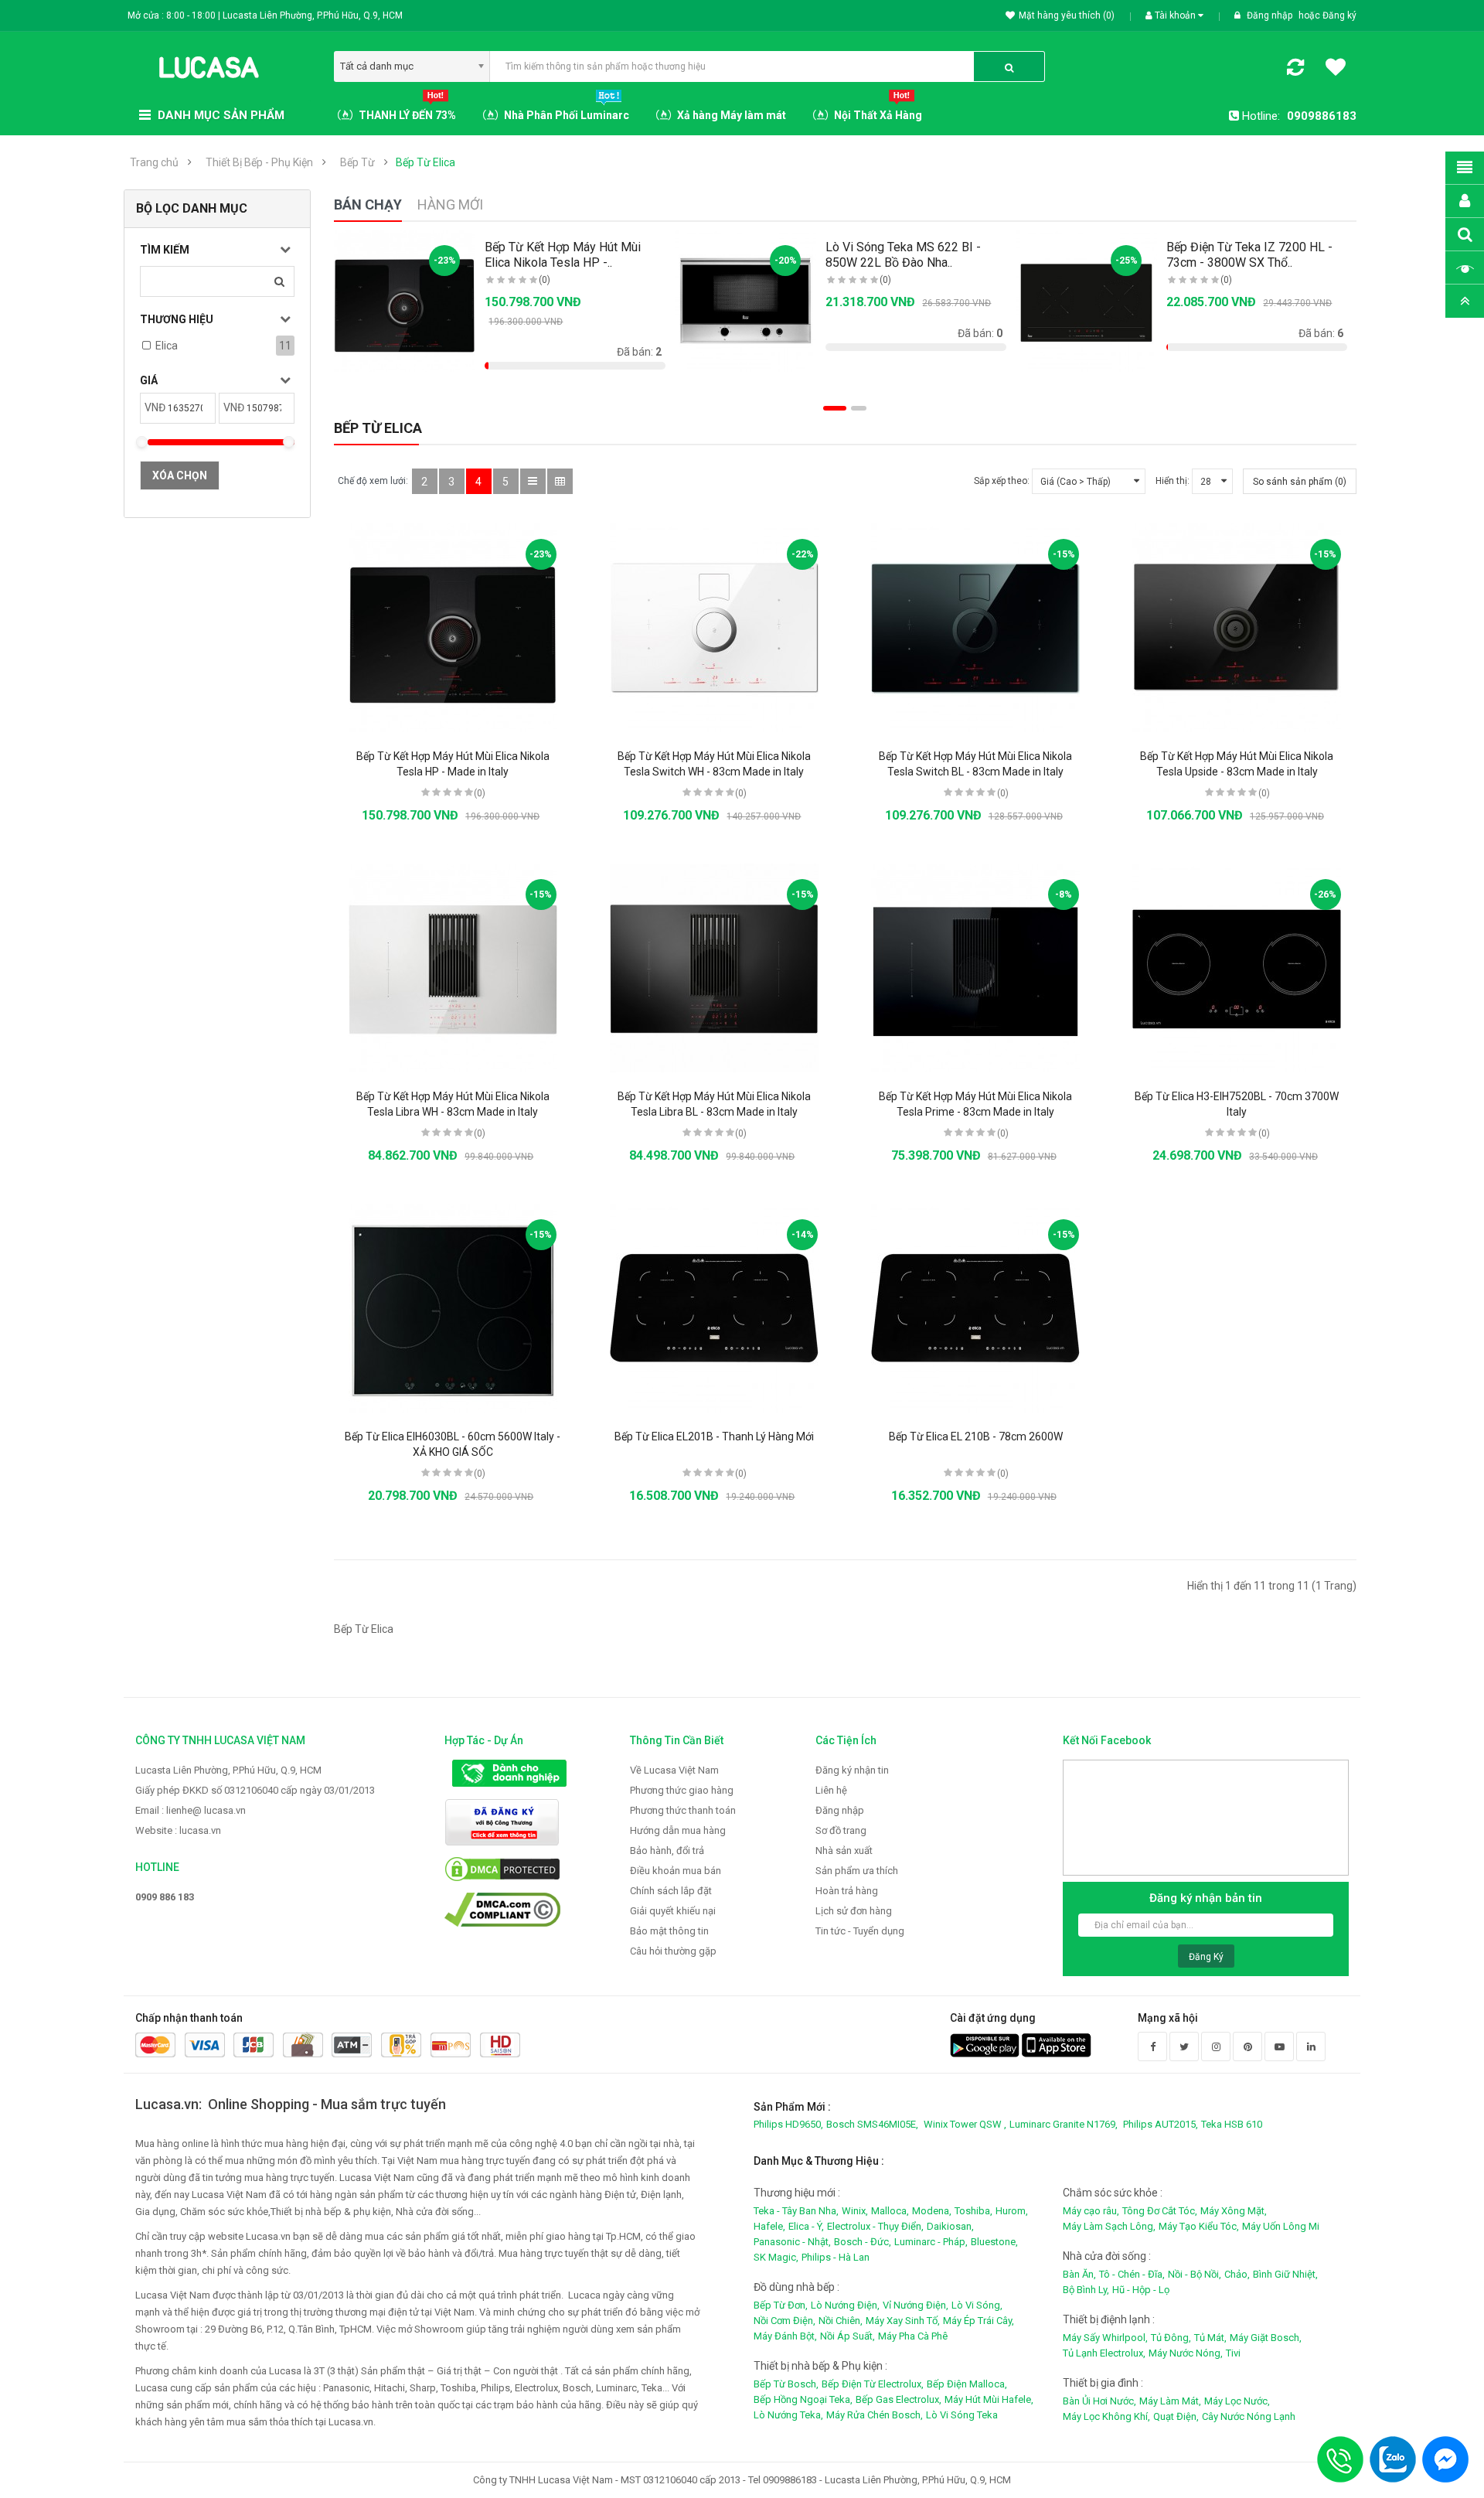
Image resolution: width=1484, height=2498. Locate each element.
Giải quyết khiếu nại (673, 1911)
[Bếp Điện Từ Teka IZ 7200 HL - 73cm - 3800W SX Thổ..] (1087, 301)
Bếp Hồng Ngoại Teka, (803, 2399)
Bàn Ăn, (1079, 2274)
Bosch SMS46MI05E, (872, 2124)
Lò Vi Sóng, (977, 2305)
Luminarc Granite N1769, (1064, 2124)
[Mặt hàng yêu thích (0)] (1336, 70)
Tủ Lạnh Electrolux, (1104, 2353)
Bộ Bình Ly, (1086, 2290)
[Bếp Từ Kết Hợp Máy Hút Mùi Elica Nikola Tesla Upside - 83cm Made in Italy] (1237, 628)
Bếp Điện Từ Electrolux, (873, 2384)
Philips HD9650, (788, 2124)
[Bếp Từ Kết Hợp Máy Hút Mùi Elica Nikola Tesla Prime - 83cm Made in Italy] (975, 968)
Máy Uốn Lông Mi (1281, 2226)
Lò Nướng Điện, (845, 2305)
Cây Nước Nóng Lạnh (1249, 2416)
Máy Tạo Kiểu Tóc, (1199, 2226)
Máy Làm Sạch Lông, (1109, 2226)
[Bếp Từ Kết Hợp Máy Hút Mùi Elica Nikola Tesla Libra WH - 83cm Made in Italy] (453, 968)
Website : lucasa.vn (178, 1830)
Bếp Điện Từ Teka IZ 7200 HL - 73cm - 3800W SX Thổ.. (1249, 255)
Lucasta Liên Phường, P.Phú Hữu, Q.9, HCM (228, 1770)
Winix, (855, 2211)
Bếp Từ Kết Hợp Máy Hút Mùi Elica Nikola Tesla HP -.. (563, 255)
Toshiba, (973, 2211)
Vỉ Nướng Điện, (916, 2305)
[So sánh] (1295, 70)
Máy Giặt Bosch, (1266, 2338)
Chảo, (1237, 2274)
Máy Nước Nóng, (1186, 2353)
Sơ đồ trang (841, 1830)
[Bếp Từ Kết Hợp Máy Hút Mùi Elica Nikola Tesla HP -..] (405, 301)
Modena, (932, 2211)
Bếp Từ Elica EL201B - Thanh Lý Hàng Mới (714, 1436)
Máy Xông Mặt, (1234, 2211)
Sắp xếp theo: (1002, 481)
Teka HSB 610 (1232, 2124)
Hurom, (1012, 2211)
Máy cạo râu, (1091, 2211)
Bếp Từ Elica (425, 162)
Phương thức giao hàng (682, 1790)
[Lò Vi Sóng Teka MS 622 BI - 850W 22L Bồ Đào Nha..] (746, 301)
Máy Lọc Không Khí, (1106, 2416)
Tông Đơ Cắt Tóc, (1160, 2211)
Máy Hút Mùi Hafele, (989, 2399)
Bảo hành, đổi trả (667, 1850)
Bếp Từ (357, 162)
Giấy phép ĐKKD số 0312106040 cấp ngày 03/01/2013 (255, 1790)
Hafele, (769, 2226)
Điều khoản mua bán (676, 1871)
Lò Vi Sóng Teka (962, 2415)
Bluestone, (994, 2242)
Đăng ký (1339, 15)
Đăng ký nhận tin (852, 1770)
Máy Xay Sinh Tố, (903, 2321)
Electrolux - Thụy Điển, (875, 2226)
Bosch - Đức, (863, 2242)
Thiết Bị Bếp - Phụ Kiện (259, 162)
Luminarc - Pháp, (931, 2242)
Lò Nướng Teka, (788, 2415)
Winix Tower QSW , (965, 2124)
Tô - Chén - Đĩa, (1132, 2274)
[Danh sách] (533, 481)
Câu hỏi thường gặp (673, 1951)
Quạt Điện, (1176, 2416)
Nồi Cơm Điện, (785, 2321)
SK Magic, (776, 2257)
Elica (167, 346)
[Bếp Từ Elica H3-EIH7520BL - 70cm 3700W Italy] (1237, 968)
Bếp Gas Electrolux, (899, 2399)
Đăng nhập (1271, 15)
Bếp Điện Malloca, (967, 2384)
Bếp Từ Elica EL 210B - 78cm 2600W (976, 1436)
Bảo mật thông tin (669, 1931)
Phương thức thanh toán (683, 1810)
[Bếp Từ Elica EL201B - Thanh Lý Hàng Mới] (714, 1308)
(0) (545, 280)
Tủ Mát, (1210, 2338)
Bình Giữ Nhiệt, (1285, 2274)
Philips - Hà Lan (836, 2257)
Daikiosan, (950, 2226)
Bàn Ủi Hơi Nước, (1099, 2401)
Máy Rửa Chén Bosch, (875, 2415)
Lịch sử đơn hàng (854, 1911)
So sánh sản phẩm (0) (1300, 482)
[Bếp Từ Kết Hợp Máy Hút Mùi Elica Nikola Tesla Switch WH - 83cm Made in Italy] (714, 628)
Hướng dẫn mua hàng (678, 1830)
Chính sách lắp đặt (671, 1891)
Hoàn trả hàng (847, 1891)
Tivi (1233, 2353)
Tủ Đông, (1171, 2338)
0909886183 (1322, 116)
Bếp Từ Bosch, (786, 2384)
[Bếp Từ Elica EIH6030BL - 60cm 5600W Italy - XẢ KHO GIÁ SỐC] (453, 1308)
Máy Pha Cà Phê (913, 2336)
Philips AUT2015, (1161, 2124)
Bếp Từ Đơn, (781, 2305)
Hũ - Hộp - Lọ (1141, 2290)
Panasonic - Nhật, (792, 2242)
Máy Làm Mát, (1170, 2401)
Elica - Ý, (806, 2226)
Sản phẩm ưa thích (857, 1871)
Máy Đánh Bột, (785, 2336)
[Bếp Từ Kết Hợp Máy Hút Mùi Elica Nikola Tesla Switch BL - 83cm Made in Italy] (975, 628)
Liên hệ (831, 1790)
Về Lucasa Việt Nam (674, 1770)
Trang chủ (154, 162)
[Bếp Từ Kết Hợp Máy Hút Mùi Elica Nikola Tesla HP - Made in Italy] (453, 628)
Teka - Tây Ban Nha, (796, 2211)
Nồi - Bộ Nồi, (1195, 2274)
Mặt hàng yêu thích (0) (1067, 15)
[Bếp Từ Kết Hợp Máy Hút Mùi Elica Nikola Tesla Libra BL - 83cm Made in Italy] (714, 968)
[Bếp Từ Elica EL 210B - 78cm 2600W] (975, 1308)
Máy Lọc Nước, (1237, 2401)
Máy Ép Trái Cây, (979, 2321)
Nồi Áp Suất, (848, 2336)
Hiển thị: (1173, 481)
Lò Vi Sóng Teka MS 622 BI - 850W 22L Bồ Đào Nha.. (903, 255)
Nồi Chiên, (841, 2321)
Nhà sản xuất (844, 1850)
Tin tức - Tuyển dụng (860, 1931)
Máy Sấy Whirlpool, (1105, 2338)
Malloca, (890, 2211)
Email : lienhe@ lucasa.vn (191, 1810)
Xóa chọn (180, 475)
